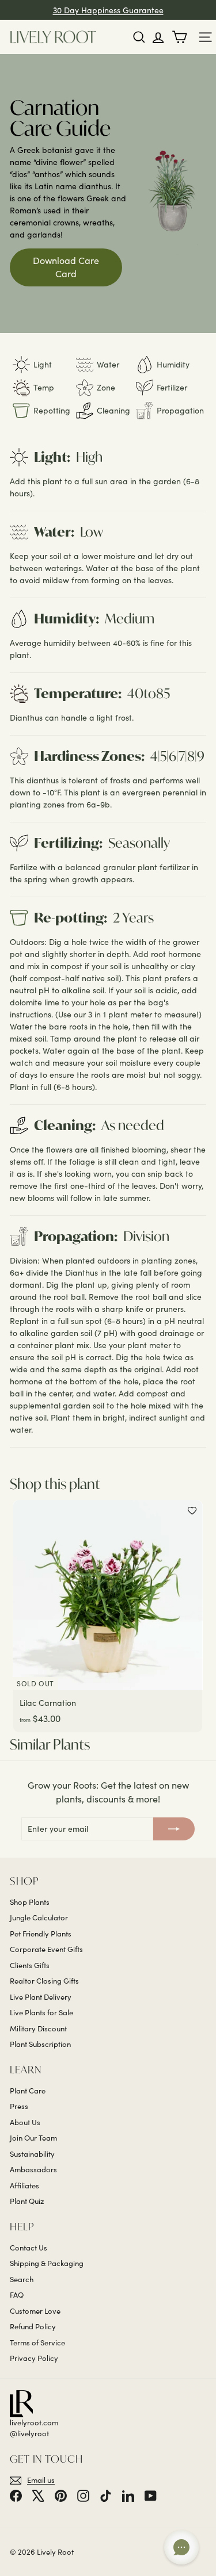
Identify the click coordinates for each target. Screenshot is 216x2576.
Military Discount (38, 2028)
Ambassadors (33, 2169)
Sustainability (32, 2154)
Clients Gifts (30, 1965)
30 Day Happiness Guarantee (108, 10)
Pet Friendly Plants (41, 1934)
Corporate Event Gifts (46, 1949)
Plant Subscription (40, 2044)
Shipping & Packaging (47, 2263)
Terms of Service (37, 2342)
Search (22, 2279)
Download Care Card (66, 267)
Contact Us (29, 2248)
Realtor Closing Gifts (44, 1981)
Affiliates (24, 2185)
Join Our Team (33, 2138)
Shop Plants (30, 1902)
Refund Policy (33, 2326)
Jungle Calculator (39, 1917)
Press (19, 2106)
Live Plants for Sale (41, 2012)
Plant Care (28, 2091)
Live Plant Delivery (41, 1997)
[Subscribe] (174, 1829)
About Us (25, 2122)
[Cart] (182, 37)
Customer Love (35, 2311)
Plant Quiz (27, 2201)
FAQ (17, 2295)
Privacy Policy (34, 2358)
